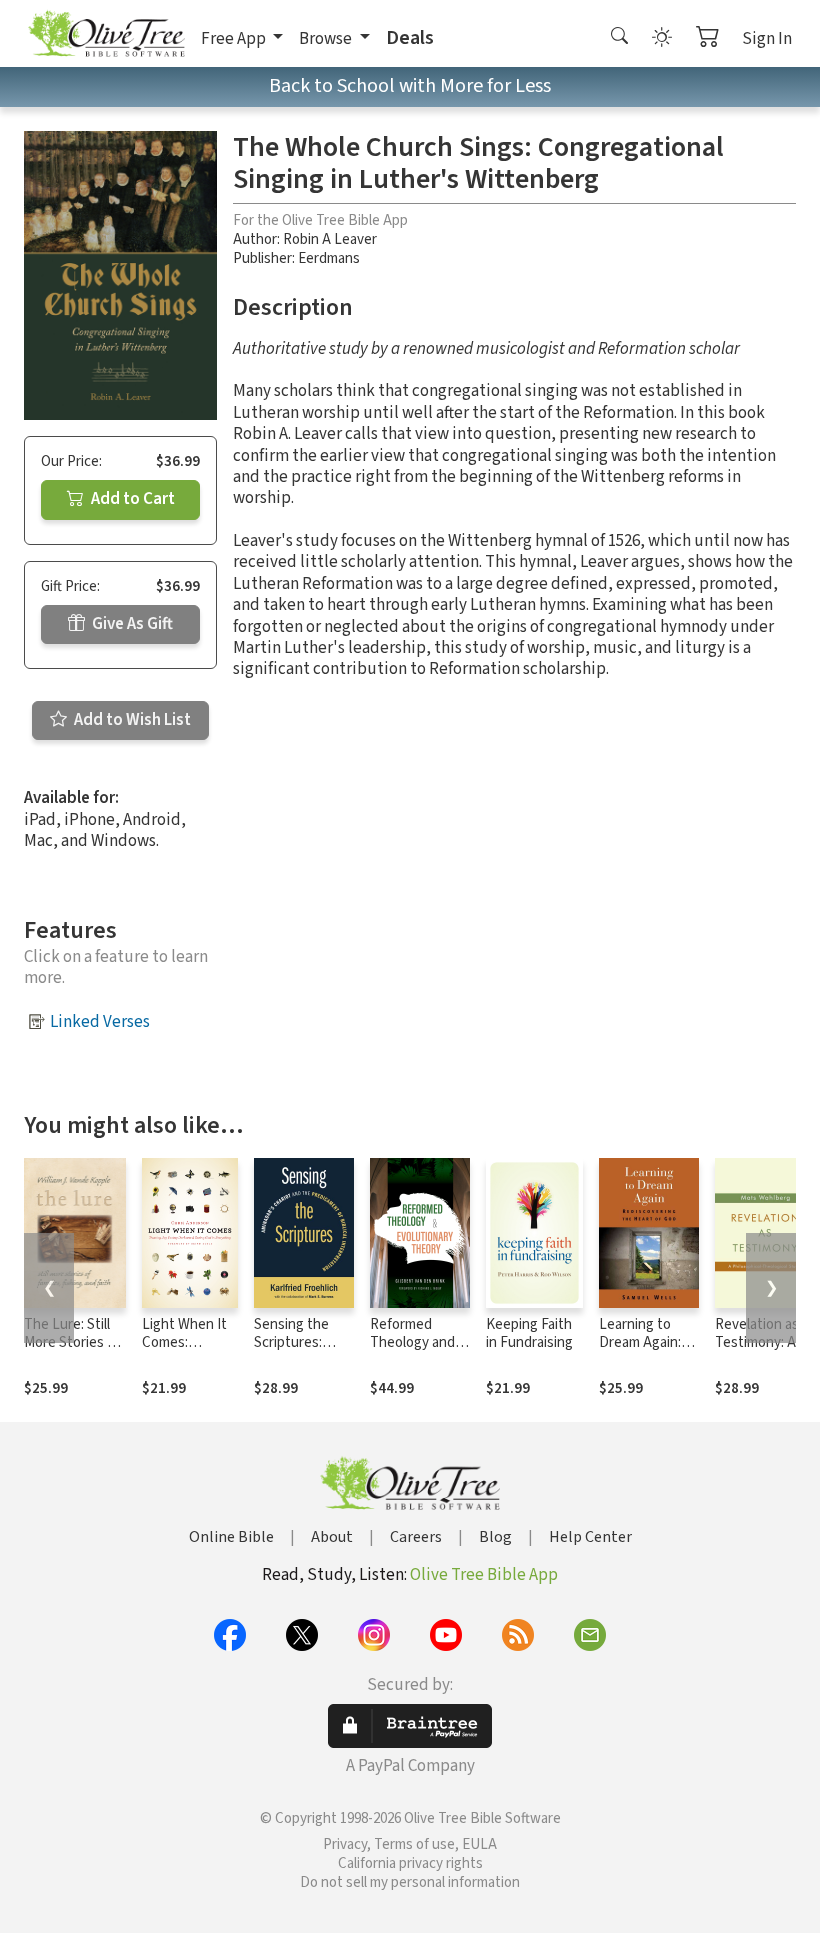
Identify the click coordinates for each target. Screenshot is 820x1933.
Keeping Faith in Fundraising (529, 1334)
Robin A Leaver (330, 239)
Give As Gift (131, 624)
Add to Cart (131, 499)
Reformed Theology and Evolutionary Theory (412, 1353)
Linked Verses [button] (100, 1022)
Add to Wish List (131, 720)
